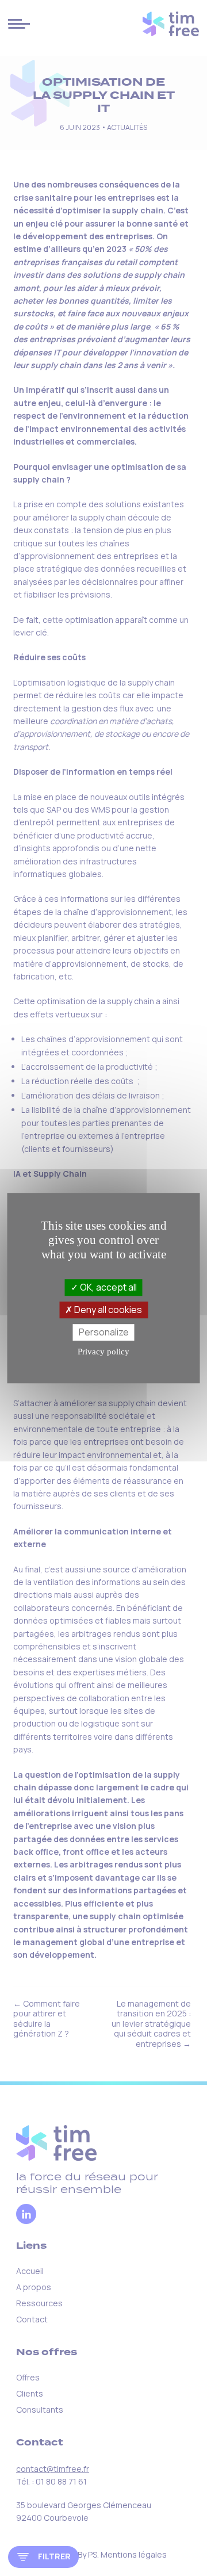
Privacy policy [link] (103, 1352)
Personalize (104, 1332)
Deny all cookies (107, 1310)
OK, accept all (108, 1287)
